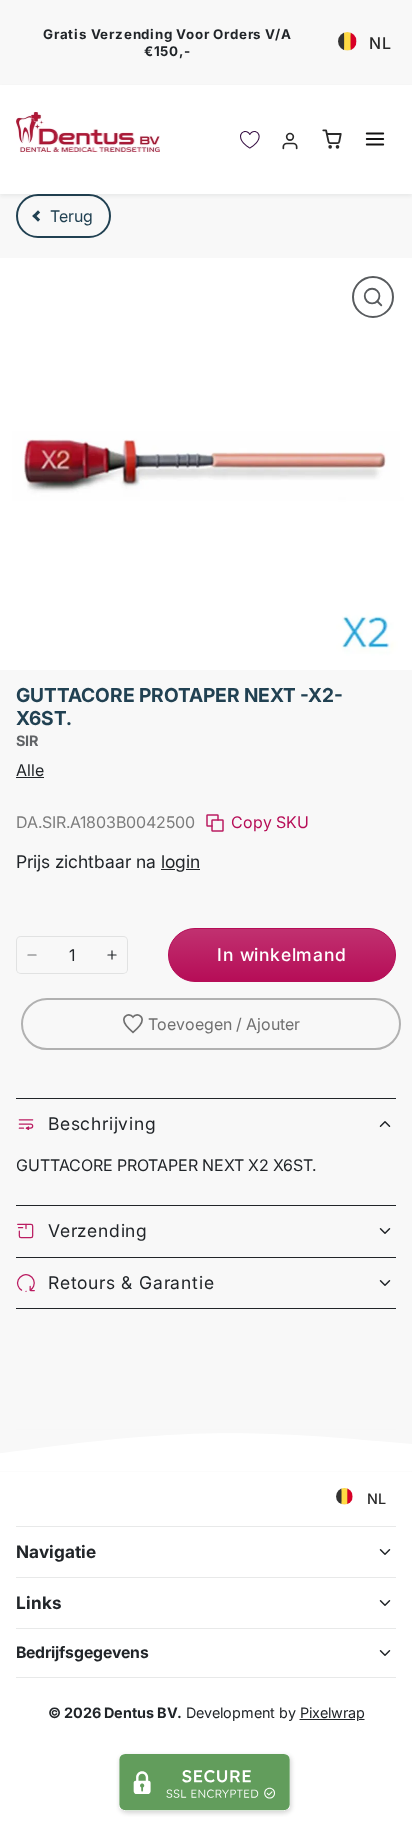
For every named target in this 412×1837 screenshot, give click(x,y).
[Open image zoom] (373, 297)
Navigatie (56, 1551)
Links (39, 1602)
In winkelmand (281, 954)
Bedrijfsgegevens (82, 1652)
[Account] (290, 139)
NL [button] (380, 43)
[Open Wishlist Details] (250, 139)
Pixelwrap (332, 1712)
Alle (30, 770)
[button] (374, 138)
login (180, 861)
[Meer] (112, 955)
